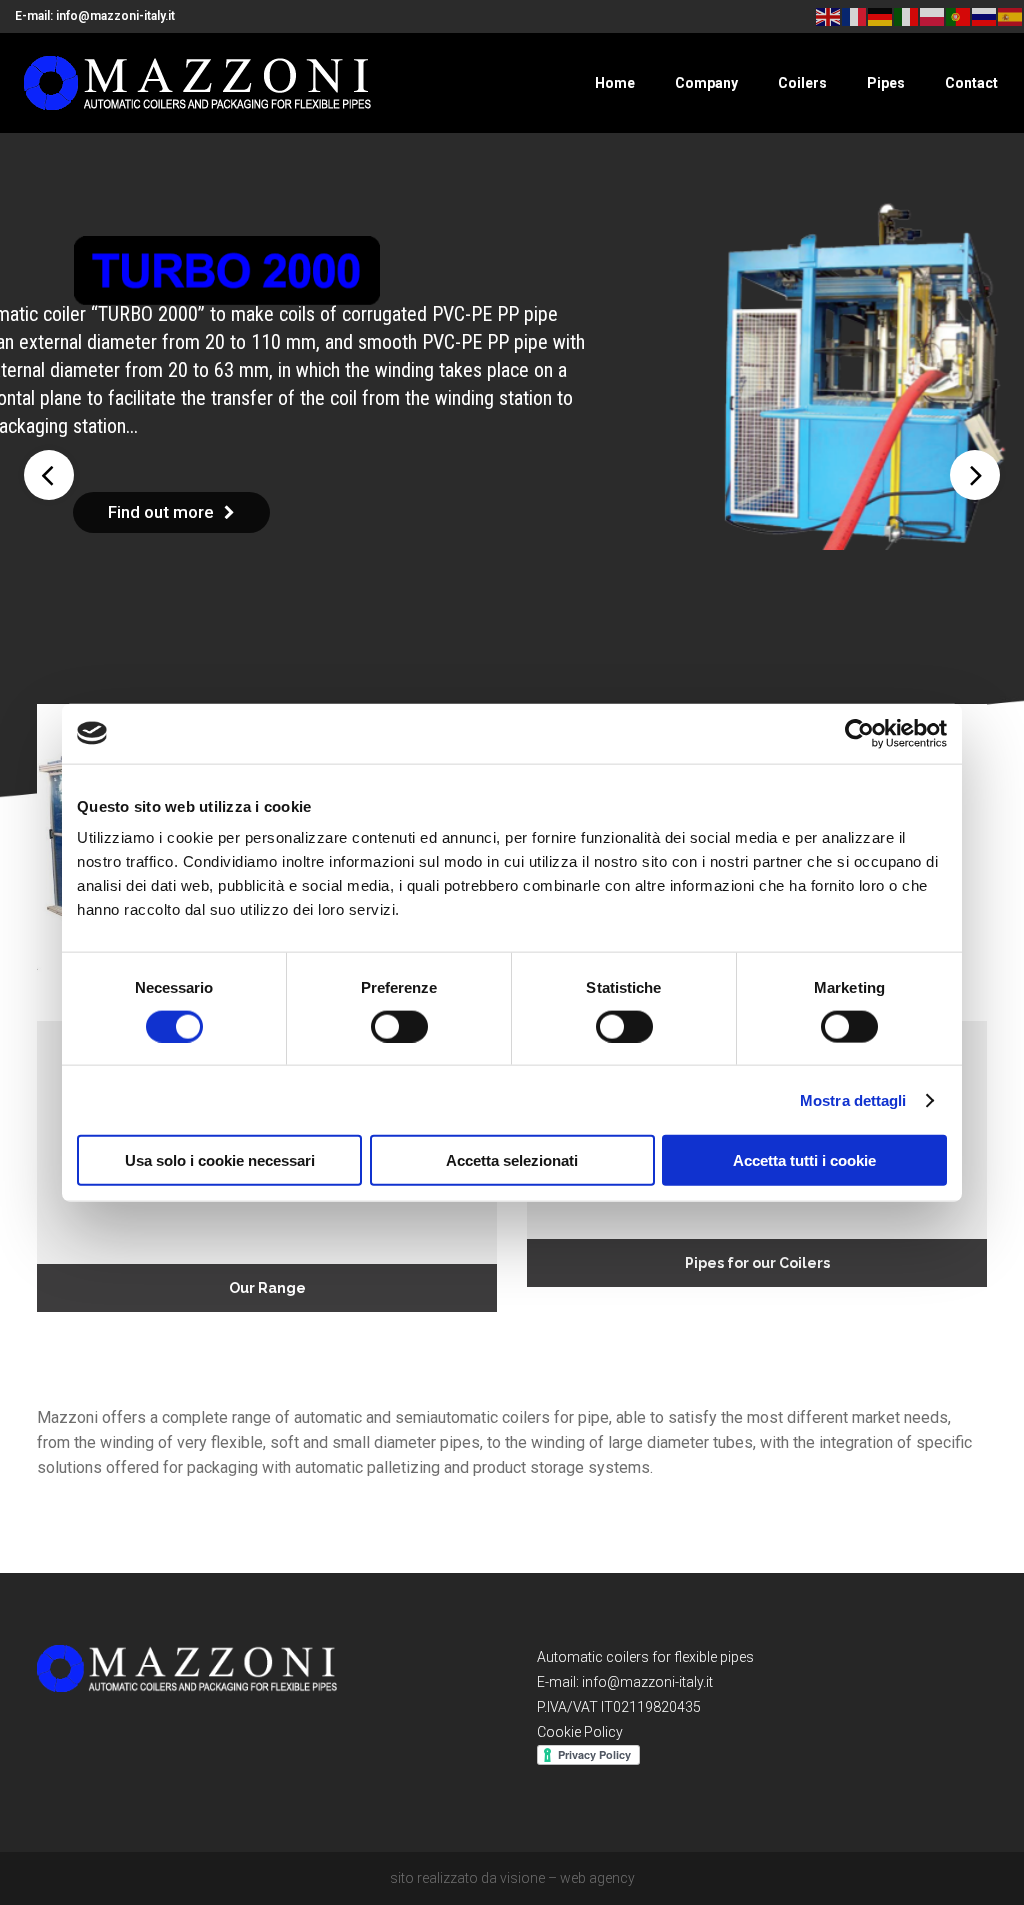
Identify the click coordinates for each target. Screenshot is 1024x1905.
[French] (855, 16)
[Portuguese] (959, 16)
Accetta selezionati (512, 1160)
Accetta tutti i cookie (804, 1160)
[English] (829, 16)
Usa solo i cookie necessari (220, 1160)
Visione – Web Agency (567, 1878)
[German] (881, 16)
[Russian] (985, 16)
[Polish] (933, 16)
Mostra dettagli (853, 1099)
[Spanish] (1011, 16)
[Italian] (907, 16)
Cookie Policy (580, 1732)
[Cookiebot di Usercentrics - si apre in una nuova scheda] (859, 733)
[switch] (399, 1026)
